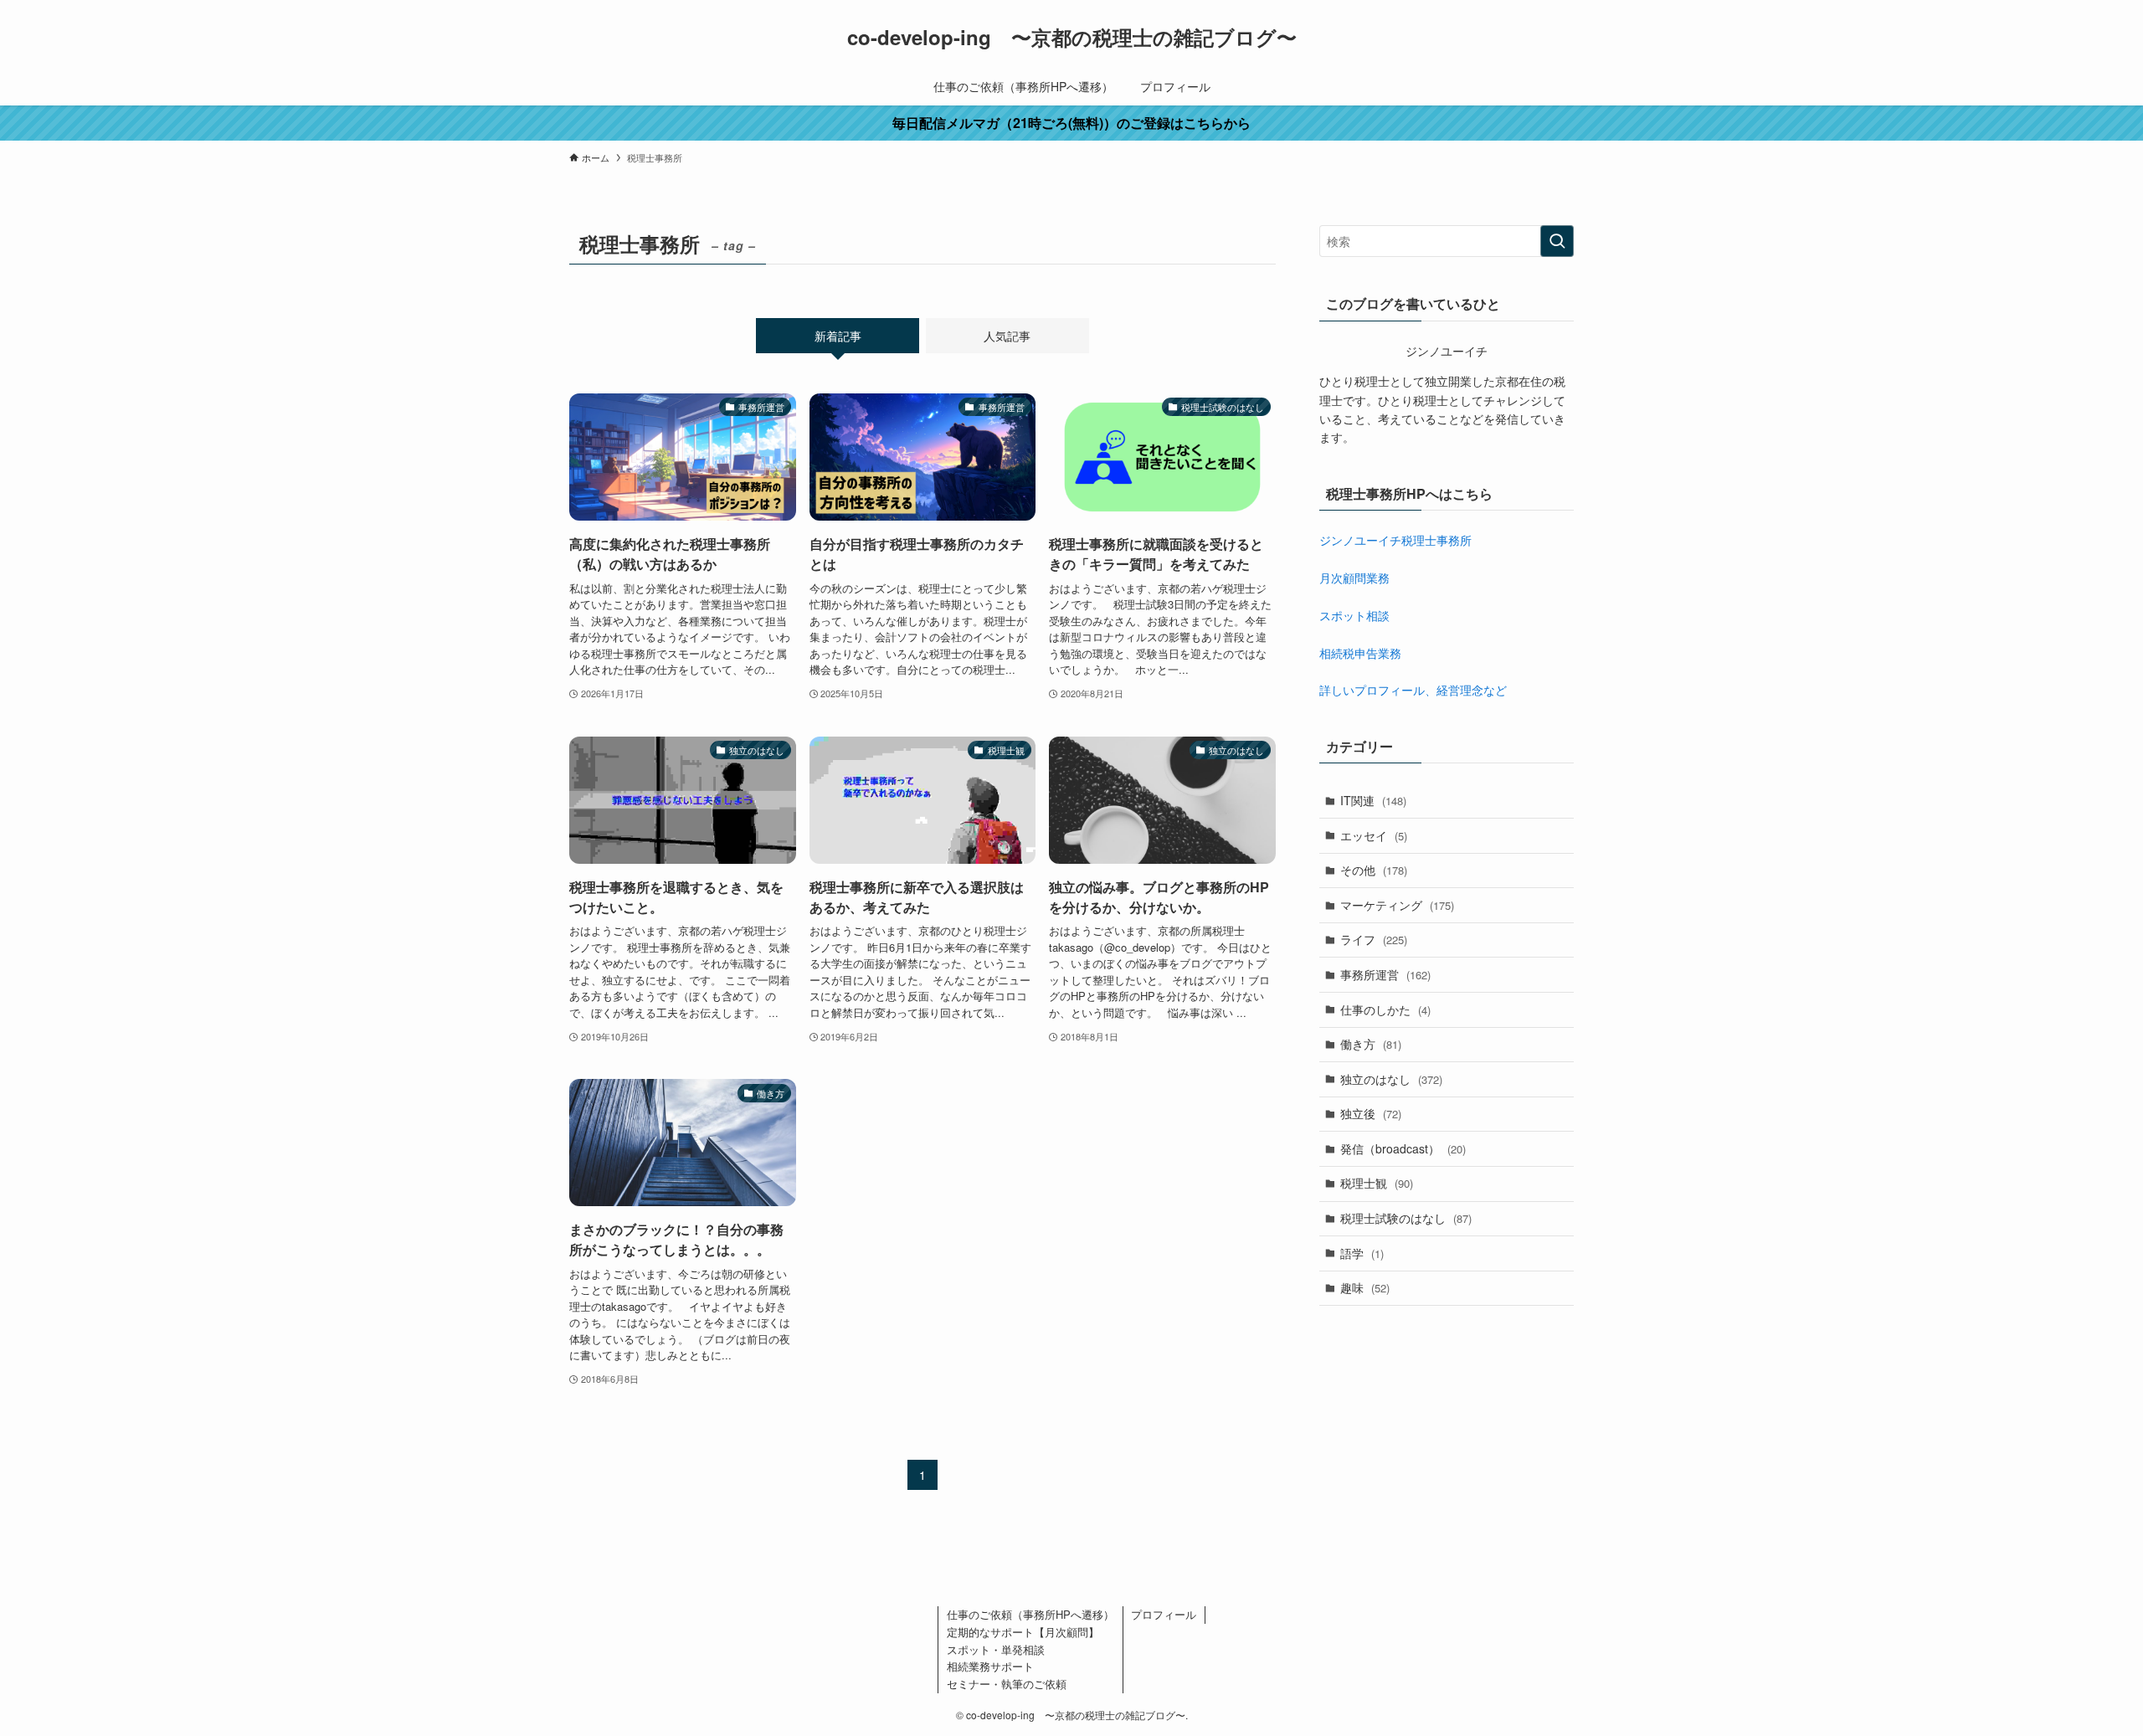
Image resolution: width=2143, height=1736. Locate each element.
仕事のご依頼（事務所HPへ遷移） (1030, 1614)
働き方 (1371, 1044)
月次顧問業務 (1354, 578)
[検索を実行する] (1557, 241)
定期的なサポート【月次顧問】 (1023, 1632)
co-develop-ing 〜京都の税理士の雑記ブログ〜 (1072, 37)
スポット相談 (1354, 615)
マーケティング (1397, 905)
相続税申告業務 (1360, 653)
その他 (1374, 870)
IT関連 (1373, 800)
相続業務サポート (990, 1666)
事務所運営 (1385, 974)
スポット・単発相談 (996, 1649)
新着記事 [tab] (838, 336)
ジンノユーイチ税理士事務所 (1395, 540)
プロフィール (1164, 1614)
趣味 (1365, 1287)
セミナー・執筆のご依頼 (1007, 1684)
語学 (1362, 1253)
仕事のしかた (1385, 1009)
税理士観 (1377, 1183)
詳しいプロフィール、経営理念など (1413, 690)
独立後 (1371, 1113)
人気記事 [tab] (1007, 336)
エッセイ (1374, 835)
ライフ (1374, 939)
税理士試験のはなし (1406, 1218)
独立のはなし (1391, 1079)
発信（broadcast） (1403, 1148)
